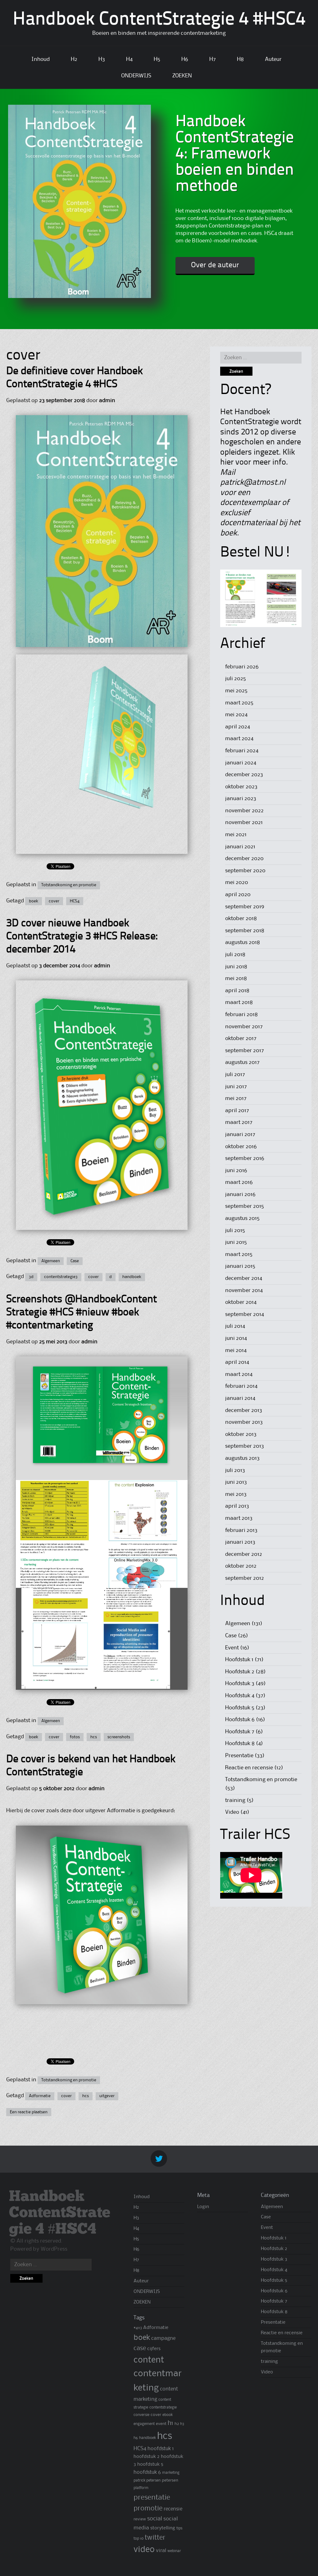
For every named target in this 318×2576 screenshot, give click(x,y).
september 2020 (245, 871)
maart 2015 (239, 1254)
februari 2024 (242, 751)
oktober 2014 (241, 1302)
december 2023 (244, 775)
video (144, 2550)
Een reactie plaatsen (29, 2112)
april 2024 (238, 727)
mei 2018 (236, 979)
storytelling (163, 2528)
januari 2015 (240, 1266)
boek (34, 901)
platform (141, 2488)
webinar (174, 2551)
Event (232, 1648)
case (140, 2349)
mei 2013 (236, 1494)
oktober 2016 (241, 1147)
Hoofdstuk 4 (240, 1696)
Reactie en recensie (249, 1768)
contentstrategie (163, 2407)
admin (107, 401)
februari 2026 (242, 667)
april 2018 (237, 991)
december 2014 (244, 1278)
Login (203, 2207)
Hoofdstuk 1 (239, 1660)
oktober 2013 (241, 1434)
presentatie (152, 2498)
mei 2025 (236, 691)
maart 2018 (239, 1002)
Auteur (273, 59)
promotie (148, 2509)
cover (54, 901)
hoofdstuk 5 (150, 2464)
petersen (170, 2480)
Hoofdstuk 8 (240, 1744)
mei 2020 (237, 882)
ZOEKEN (182, 76)
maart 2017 (239, 1122)
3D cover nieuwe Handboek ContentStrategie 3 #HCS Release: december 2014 (82, 937)
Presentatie (239, 1756)
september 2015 (245, 1206)
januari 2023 (241, 799)
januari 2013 (240, 1542)
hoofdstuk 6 (147, 2472)
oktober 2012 (241, 1566)
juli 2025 (236, 679)
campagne (163, 2338)
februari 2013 (241, 1530)
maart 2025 (239, 703)
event (161, 2424)
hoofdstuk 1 (161, 2449)
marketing (171, 2473)
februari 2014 (241, 1386)
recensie (173, 2509)
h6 (136, 2438)
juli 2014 (235, 1326)
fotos (75, 1737)
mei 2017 (236, 1098)
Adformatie (40, 2096)
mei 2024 (236, 715)
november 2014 (244, 1290)
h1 (170, 2423)
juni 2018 (236, 967)
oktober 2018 (241, 919)
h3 (182, 2424)
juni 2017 (236, 1087)
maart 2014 (239, 1374)
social (155, 2519)
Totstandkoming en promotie (69, 885)
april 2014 (237, 1362)
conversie (141, 2415)
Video (232, 1812)
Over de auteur (215, 265)
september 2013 (245, 1446)
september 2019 (245, 907)
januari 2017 (240, 1134)
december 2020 (244, 859)
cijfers (154, 2349)
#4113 (138, 2328)
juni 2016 (236, 1171)
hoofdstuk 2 (147, 2457)
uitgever (107, 2096)
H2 (74, 59)
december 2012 (244, 1554)
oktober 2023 (241, 787)
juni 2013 (236, 1482)
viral (161, 2551)
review (140, 2519)
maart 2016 (239, 1182)
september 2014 (245, 1314)
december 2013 (244, 1410)
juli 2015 (235, 1231)
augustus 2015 (242, 1218)
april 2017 (237, 1111)
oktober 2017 (241, 1038)
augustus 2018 (243, 942)
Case (75, 1261)
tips (179, 2528)
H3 (102, 59)
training (235, 1800)
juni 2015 (236, 1242)
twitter (155, 2538)
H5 (157, 59)
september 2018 (245, 931)
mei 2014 (236, 1350)
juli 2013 (235, 1470)
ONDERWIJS (136, 76)
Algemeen (51, 1261)
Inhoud (41, 59)
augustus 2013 (242, 1458)
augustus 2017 (242, 1062)
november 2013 (244, 1422)
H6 (185, 59)
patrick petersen (147, 2480)
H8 (240, 59)
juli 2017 (235, 1075)
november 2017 (244, 1027)
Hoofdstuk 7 (240, 1732)
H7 (213, 59)
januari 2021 (240, 847)
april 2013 (237, 1506)
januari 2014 (240, 1398)
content (149, 2360)
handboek (132, 1277)
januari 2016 (240, 1194)
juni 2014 (236, 1338)
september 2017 (245, 1051)
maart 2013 (239, 1518)
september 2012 (245, 1578)
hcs (94, 1737)
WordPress (54, 2249)
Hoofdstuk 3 (240, 1684)
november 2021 (244, 823)
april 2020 (238, 895)
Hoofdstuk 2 (240, 1672)
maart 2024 (239, 739)
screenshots (119, 1737)
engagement (144, 2424)
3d (31, 1277)
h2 (177, 2424)
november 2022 (244, 811)
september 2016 (245, 1158)
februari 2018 (241, 1015)
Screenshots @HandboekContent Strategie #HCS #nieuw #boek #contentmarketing (82, 1313)
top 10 (139, 2539)
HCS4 (75, 901)
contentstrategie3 (61, 1277)
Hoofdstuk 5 (240, 1708)
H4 (129, 59)
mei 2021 (236, 835)
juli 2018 (235, 955)
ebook (168, 2415)
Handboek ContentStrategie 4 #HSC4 (159, 20)
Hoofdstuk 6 (240, 1720)
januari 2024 (241, 763)
